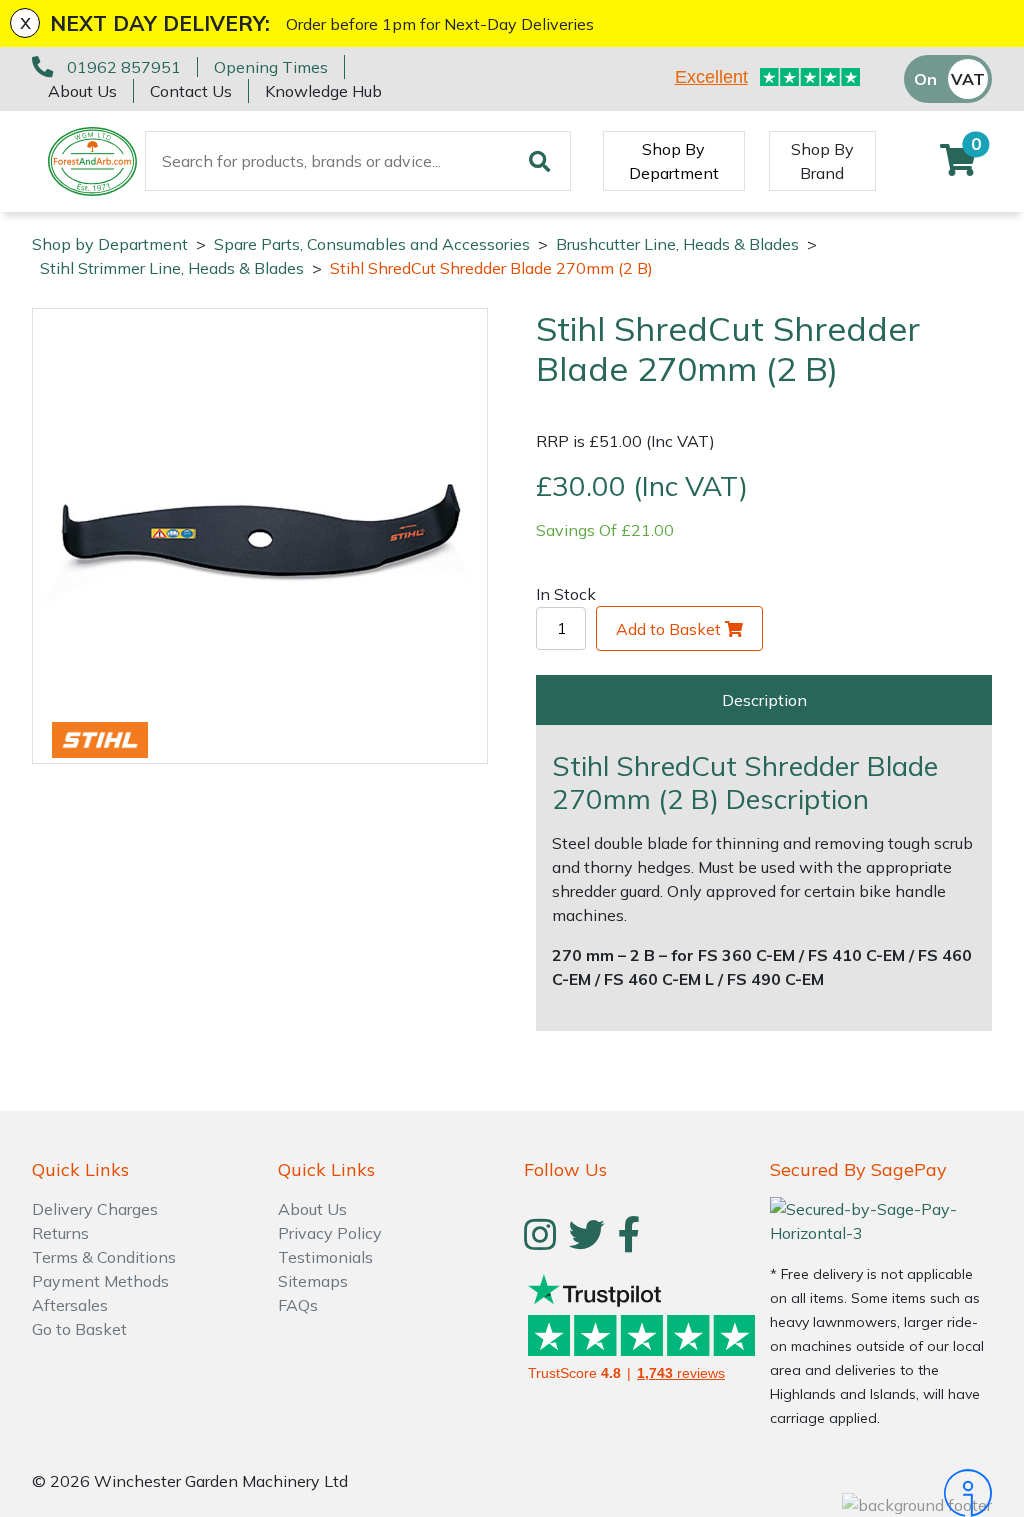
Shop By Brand (822, 161)
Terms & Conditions (104, 1257)
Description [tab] (764, 700)
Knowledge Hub (323, 91)
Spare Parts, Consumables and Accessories (372, 244)
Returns (60, 1233)
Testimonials (325, 1257)
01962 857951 (124, 67)
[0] (958, 166)
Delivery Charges (95, 1209)
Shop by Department (110, 244)
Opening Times (271, 67)
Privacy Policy (330, 1233)
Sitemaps (313, 1281)
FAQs (298, 1305)
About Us (82, 91)
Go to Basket (79, 1329)
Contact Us (191, 91)
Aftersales (70, 1305)
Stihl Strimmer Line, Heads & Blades (172, 268)
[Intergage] (881, 1493)
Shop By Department (674, 161)
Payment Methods (100, 1281)
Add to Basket (668, 629)
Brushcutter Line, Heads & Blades (677, 244)
